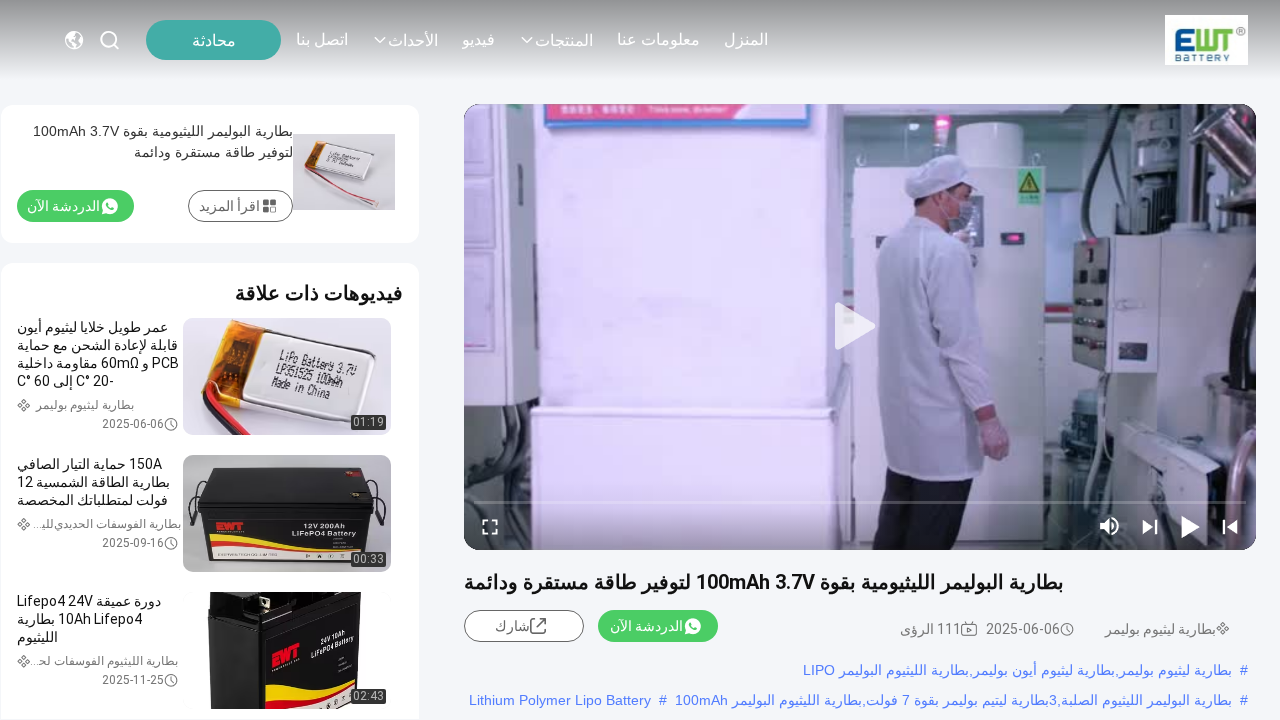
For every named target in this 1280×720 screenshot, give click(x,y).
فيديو (478, 39)
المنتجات (564, 40)
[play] (860, 327)
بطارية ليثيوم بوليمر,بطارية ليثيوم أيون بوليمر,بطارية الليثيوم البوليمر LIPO (1017, 670)
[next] (1150, 526)
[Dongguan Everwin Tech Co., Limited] (1207, 40)
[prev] (1230, 526)
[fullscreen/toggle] (490, 526)
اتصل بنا (322, 39)
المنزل (746, 39)
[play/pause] (1190, 526)
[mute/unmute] (1110, 526)
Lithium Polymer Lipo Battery (560, 700)
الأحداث (413, 40)
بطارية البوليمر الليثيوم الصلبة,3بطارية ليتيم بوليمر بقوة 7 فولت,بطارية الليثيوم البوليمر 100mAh (953, 700)
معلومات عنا (658, 39)
